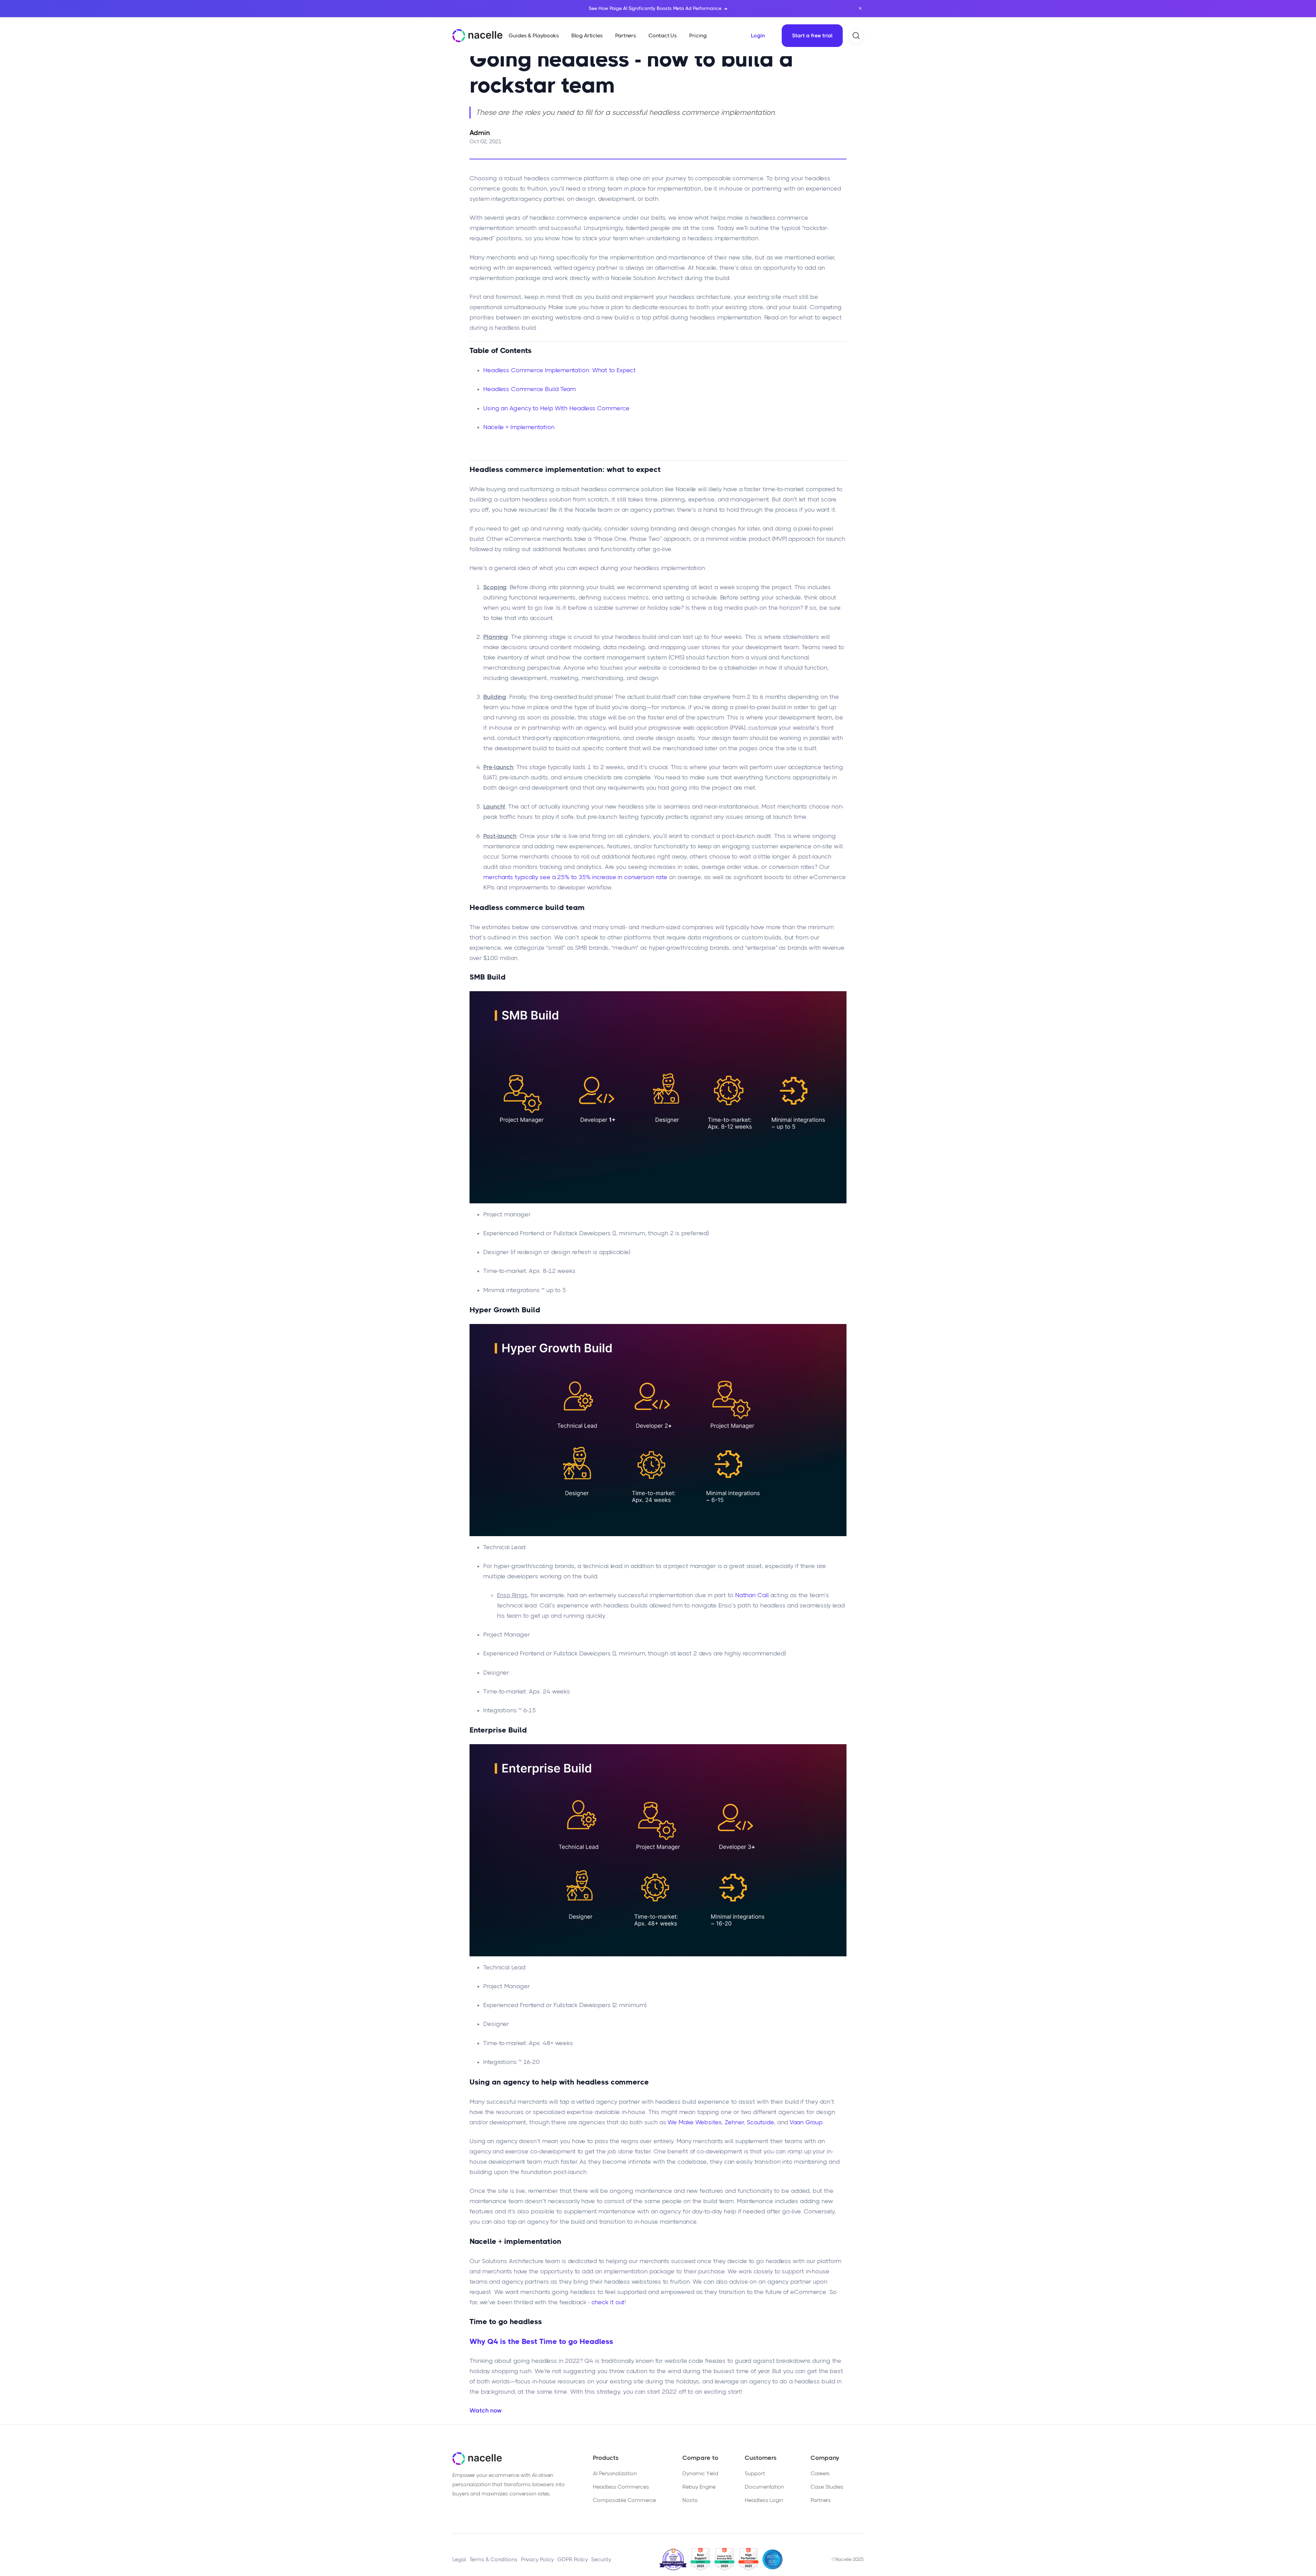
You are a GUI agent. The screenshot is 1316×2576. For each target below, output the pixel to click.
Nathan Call (752, 1595)
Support (755, 2473)
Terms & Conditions (493, 2559)
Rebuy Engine (699, 2487)
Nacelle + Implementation (519, 427)
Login (758, 35)
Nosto (690, 2500)
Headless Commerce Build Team (529, 389)
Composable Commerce (624, 2500)
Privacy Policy (538, 2559)
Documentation (764, 2487)
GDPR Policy (572, 2559)
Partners (821, 2500)
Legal (459, 2559)
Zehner (734, 2122)
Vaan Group (806, 2122)
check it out (608, 2302)
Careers (820, 2473)
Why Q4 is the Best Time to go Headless (541, 2341)
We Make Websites (694, 2122)
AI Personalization (615, 2473)
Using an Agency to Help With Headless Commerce (556, 408)
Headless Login (764, 2500)
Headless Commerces (621, 2487)
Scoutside (760, 2122)
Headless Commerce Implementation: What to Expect (559, 370)
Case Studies (827, 2487)
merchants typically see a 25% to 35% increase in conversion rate (575, 877)
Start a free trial (812, 35)
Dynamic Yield (700, 2473)
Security (601, 2559)
